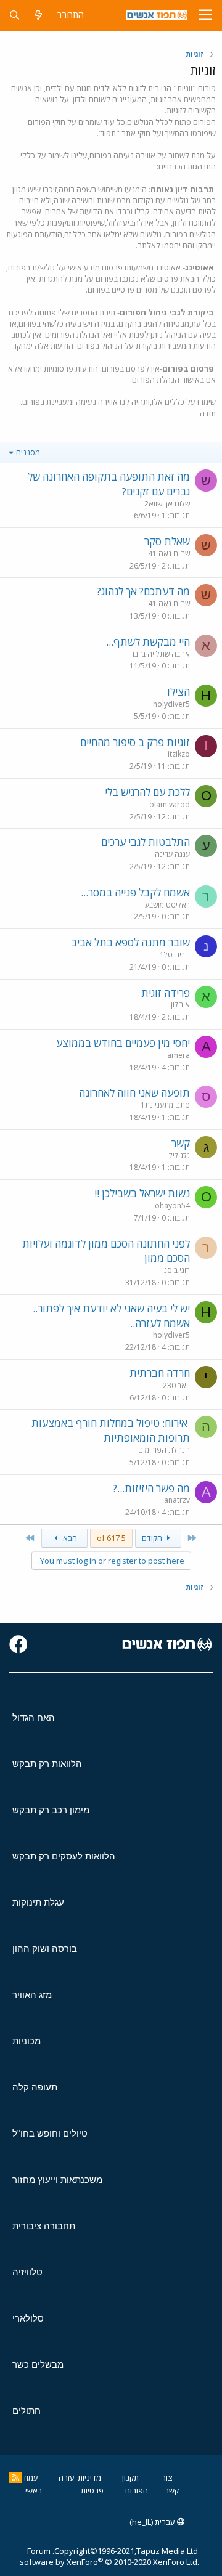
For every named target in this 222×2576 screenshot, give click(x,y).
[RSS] (16, 2477)
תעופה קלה (35, 2087)
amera (179, 1055)
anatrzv (177, 1500)
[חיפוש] (14, 15)
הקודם (153, 1538)
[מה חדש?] (39, 15)
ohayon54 (172, 1205)
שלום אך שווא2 (167, 504)
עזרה (67, 2477)
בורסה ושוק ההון (45, 1948)
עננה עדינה (172, 854)
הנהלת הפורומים (164, 1450)
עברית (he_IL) (153, 2522)
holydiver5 (171, 704)
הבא (69, 1538)
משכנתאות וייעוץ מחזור (57, 2180)
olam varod (170, 804)
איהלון (180, 1005)
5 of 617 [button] (111, 1538)
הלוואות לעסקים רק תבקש (64, 1856)
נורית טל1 (175, 955)
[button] (205, 15)
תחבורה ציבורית (44, 2226)
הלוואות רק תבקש (47, 1764)
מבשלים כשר (38, 2364)
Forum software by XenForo (109, 2556)
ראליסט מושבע (167, 905)
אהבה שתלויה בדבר (160, 654)
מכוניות (27, 2041)
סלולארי (28, 2318)
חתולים (27, 2411)
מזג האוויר (32, 1995)
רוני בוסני (176, 1270)
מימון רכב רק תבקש (51, 1810)
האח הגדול (34, 1717)
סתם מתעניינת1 (165, 1105)
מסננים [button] (28, 452)
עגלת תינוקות (38, 1902)
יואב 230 (176, 1385)
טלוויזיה (27, 2272)
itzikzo (179, 754)
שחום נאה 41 (169, 554)
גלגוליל (179, 1156)
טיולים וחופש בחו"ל (50, 2133)
